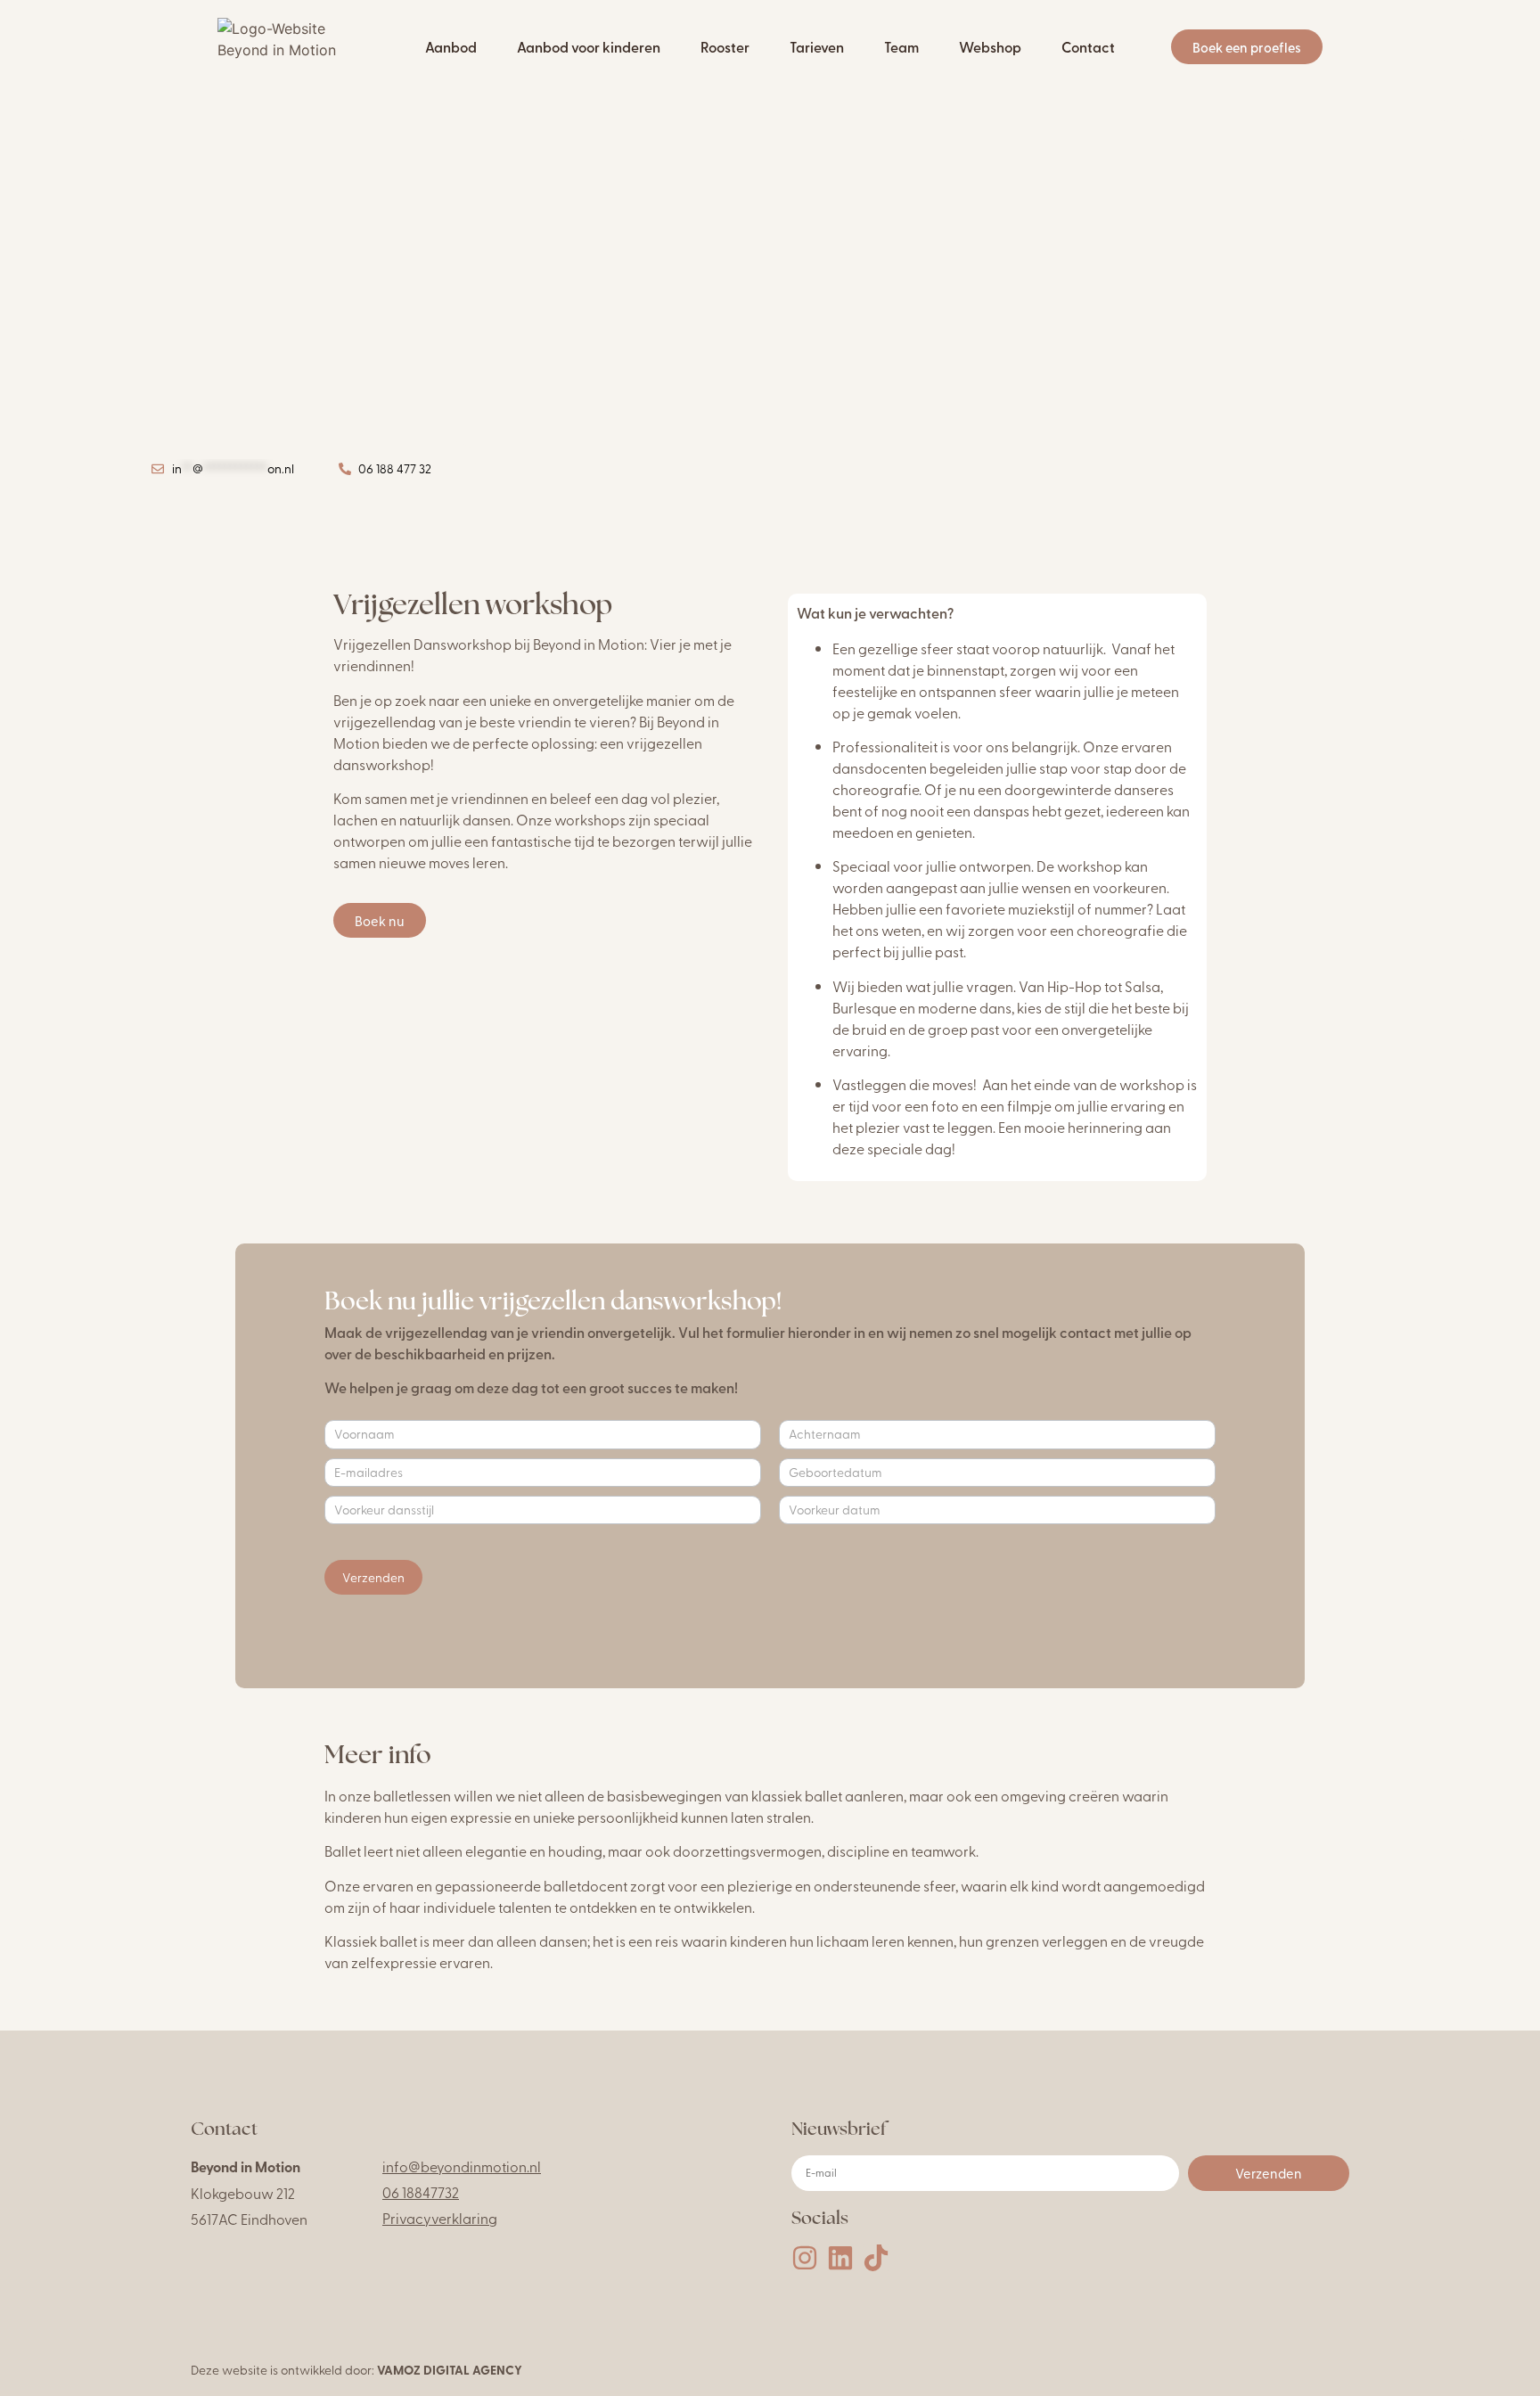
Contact (1088, 47)
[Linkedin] (840, 2258)
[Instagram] (805, 2258)
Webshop (990, 47)
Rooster (725, 47)
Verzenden (373, 1577)
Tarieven (817, 47)
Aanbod (451, 47)
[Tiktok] (876, 2258)
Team (901, 47)
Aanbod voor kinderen (589, 47)
